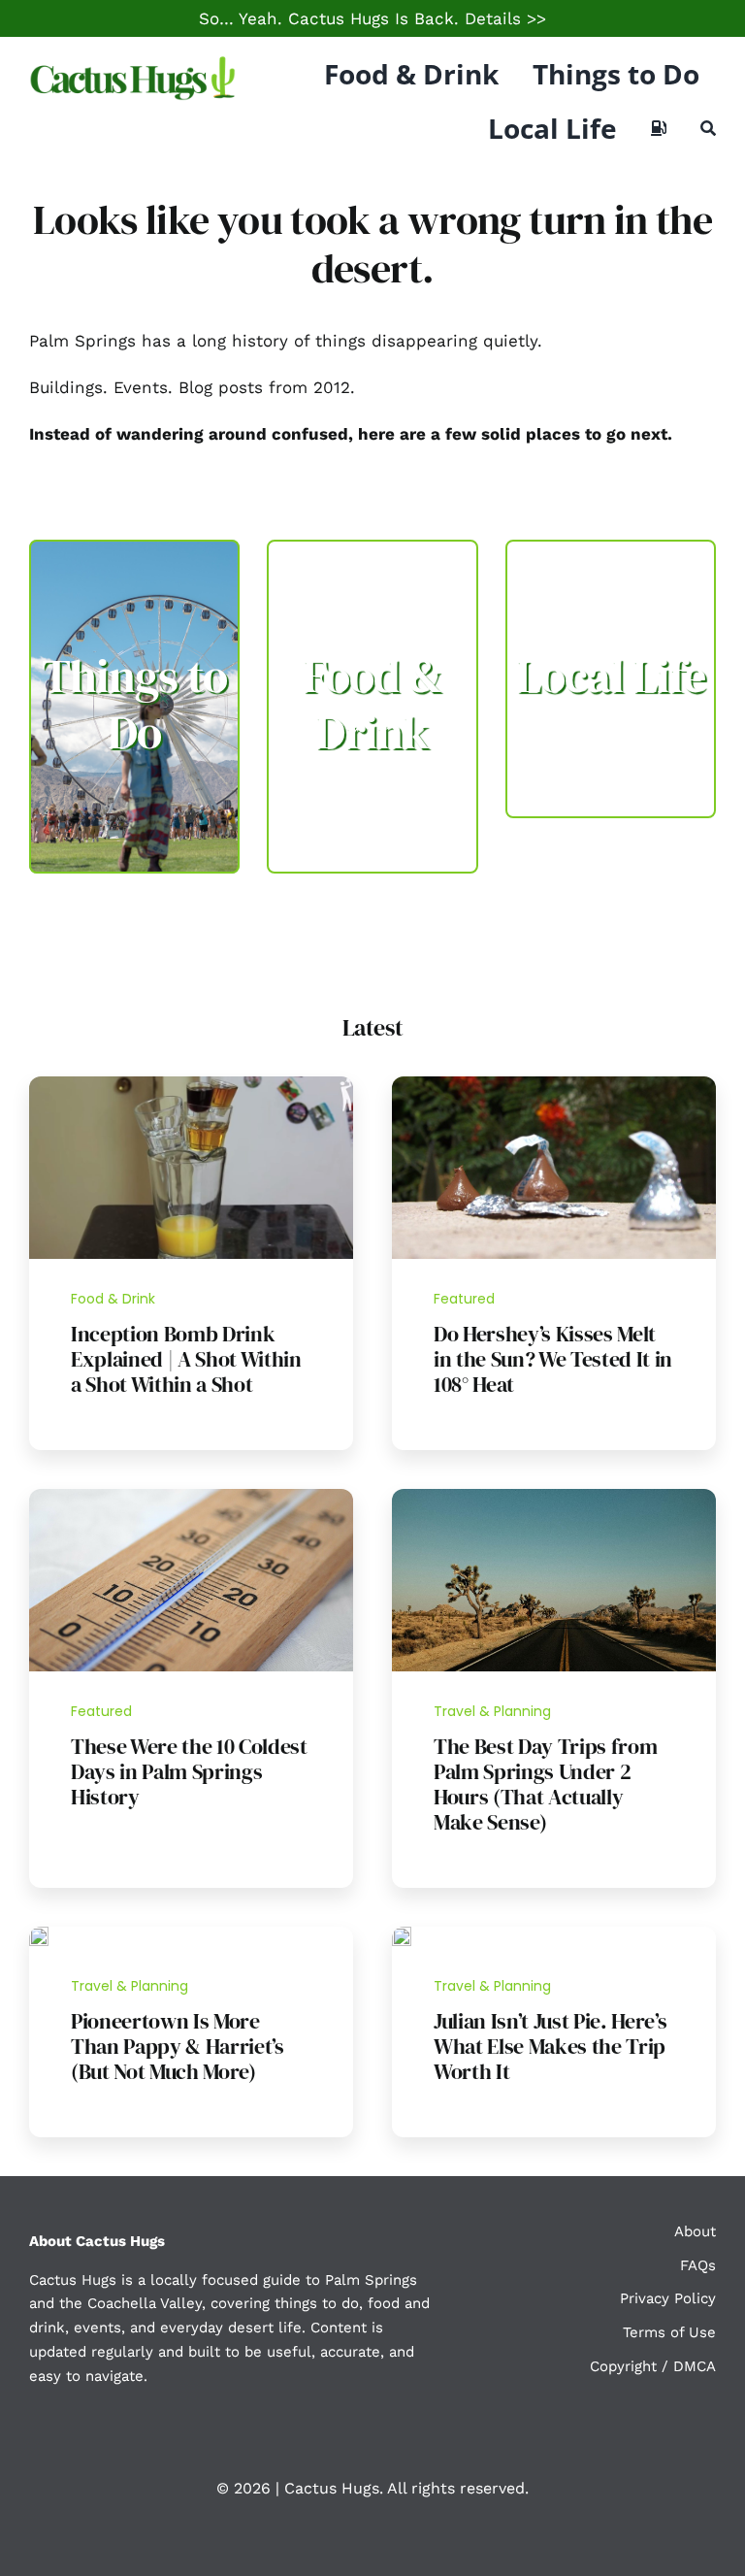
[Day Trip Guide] (554, 1497)
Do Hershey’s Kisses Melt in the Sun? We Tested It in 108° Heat (553, 1359)
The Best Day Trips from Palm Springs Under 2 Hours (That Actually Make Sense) (545, 1784)
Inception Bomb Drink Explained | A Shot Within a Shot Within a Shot (186, 1359)
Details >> (505, 18)
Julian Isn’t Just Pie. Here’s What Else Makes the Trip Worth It (550, 2046)
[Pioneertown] (39, 1934)
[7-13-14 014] (554, 1084)
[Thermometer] (191, 1497)
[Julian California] (402, 1934)
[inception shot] (191, 1084)
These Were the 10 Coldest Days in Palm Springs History (189, 1771)
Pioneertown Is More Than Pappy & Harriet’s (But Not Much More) (178, 2046)
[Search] (708, 128)
